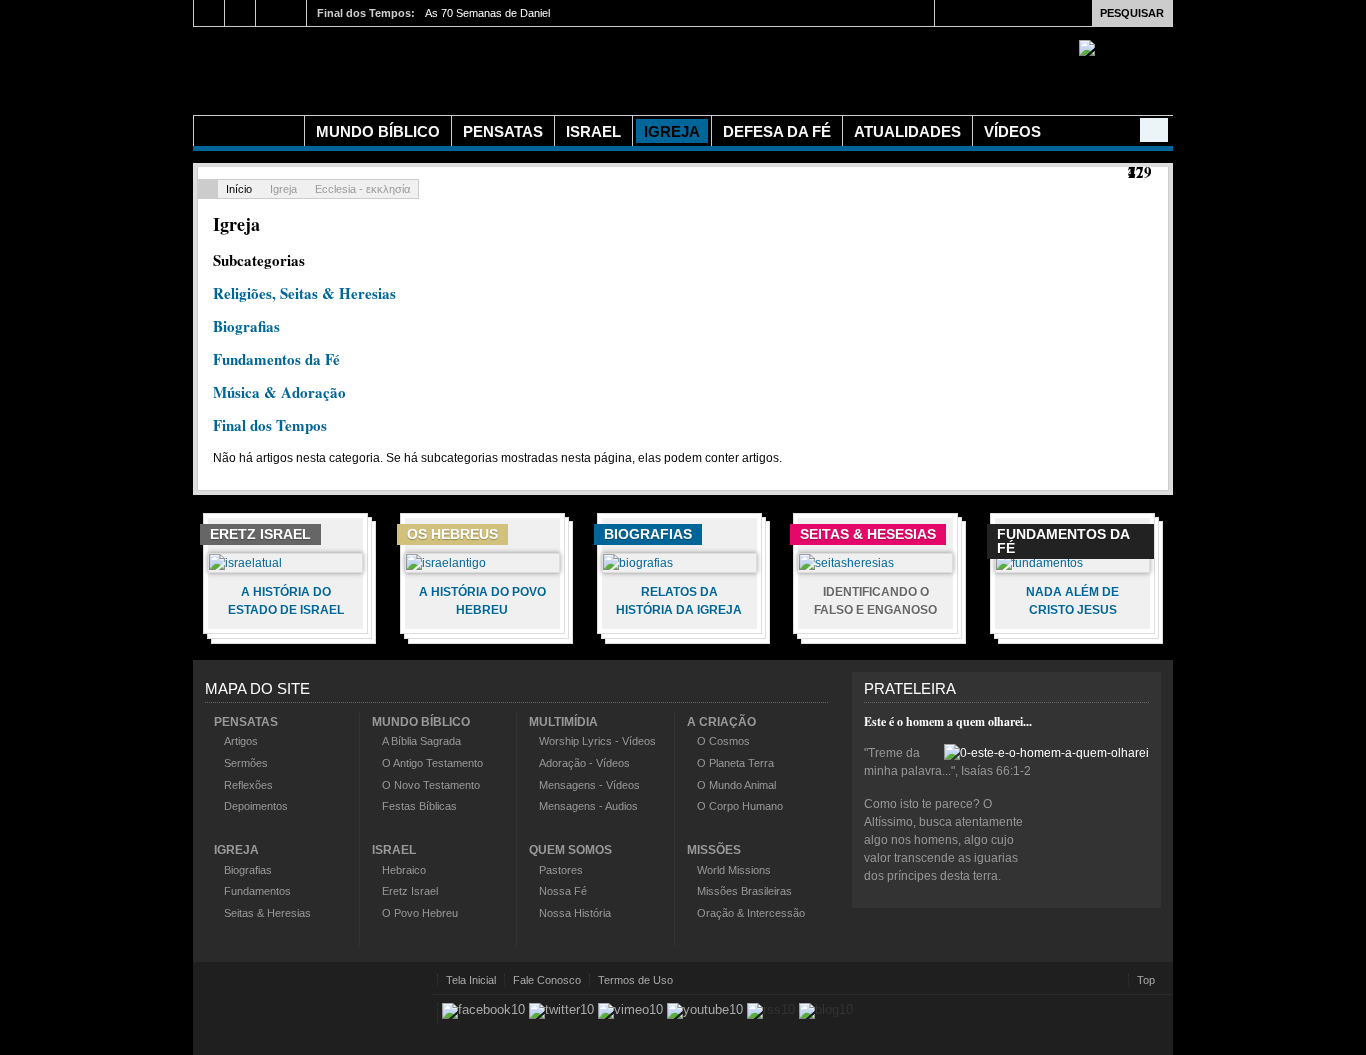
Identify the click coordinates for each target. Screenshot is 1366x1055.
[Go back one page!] (208, 189)
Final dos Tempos (270, 425)
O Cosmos (723, 741)
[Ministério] (249, 131)
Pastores (561, 870)
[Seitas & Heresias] (846, 563)
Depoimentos (256, 806)
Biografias (246, 326)
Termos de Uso (635, 980)
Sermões (246, 763)
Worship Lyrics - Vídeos (597, 741)
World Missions (734, 870)
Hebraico (404, 870)
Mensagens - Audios (588, 806)
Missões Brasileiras (744, 891)
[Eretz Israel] (245, 563)
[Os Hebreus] (446, 563)
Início (239, 189)
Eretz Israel (410, 891)
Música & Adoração (279, 392)
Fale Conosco (547, 980)
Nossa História (575, 913)
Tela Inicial (471, 980)
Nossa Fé (563, 891)
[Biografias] (638, 563)
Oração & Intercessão (751, 913)
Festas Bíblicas (419, 806)
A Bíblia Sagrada (421, 741)
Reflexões (248, 785)
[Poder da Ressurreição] (543, 68)
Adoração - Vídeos (584, 763)
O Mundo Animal (736, 785)
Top (1146, 980)
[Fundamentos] (1039, 563)
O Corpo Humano (740, 806)
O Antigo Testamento (432, 763)
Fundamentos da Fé (276, 359)
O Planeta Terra (735, 763)
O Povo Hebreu (420, 913)
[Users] (1154, 130)
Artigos (241, 741)
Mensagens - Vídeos (589, 785)
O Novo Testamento (431, 785)
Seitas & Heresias (267, 913)
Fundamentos (257, 891)
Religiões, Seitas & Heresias (304, 293)
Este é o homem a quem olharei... (948, 721)
